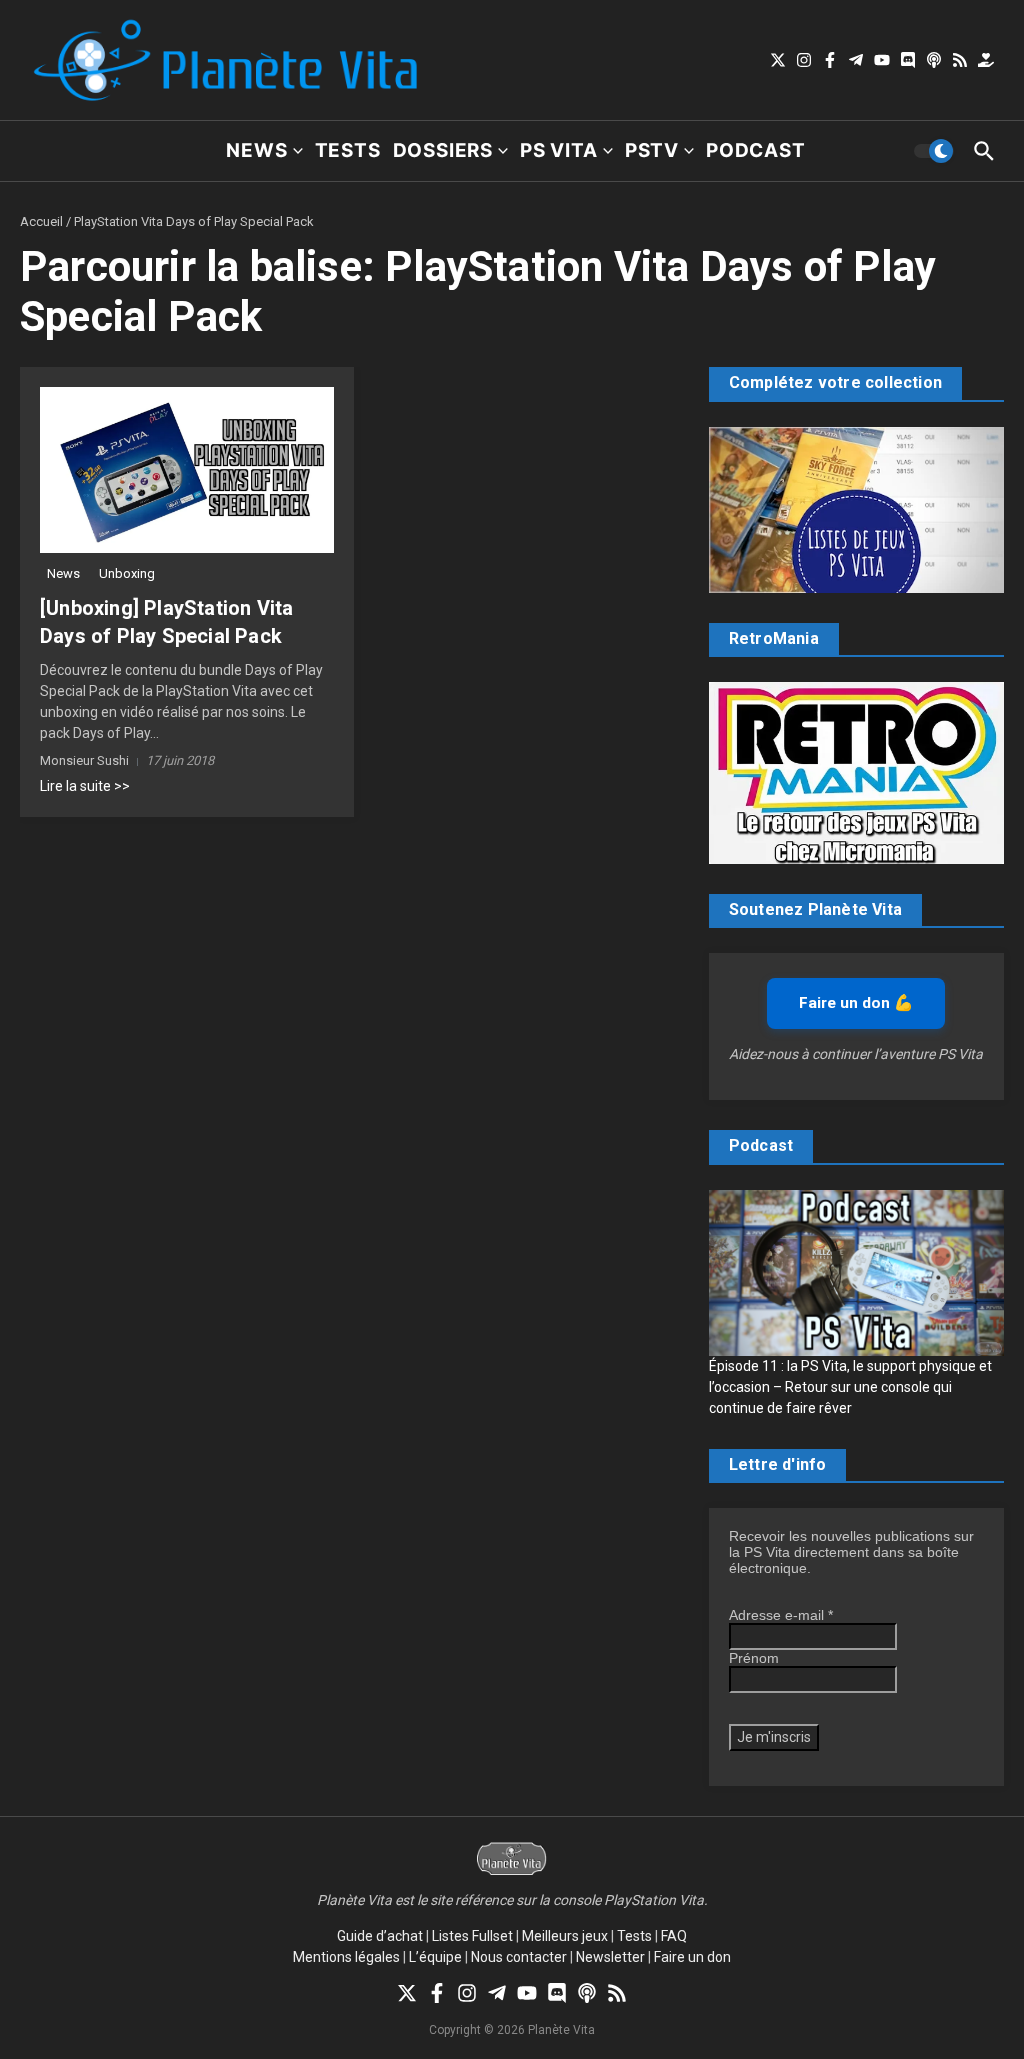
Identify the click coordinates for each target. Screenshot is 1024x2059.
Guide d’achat (380, 1936)
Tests (348, 150)
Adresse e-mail (781, 1615)
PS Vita (559, 150)
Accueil (41, 221)
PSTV (652, 150)
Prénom (754, 1658)
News (256, 150)
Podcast (756, 150)
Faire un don (692, 1957)
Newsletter (610, 1957)
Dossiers (443, 150)
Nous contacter (519, 1957)
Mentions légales (346, 1957)
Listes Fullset (472, 1936)
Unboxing (127, 573)
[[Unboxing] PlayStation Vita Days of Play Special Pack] (187, 469)
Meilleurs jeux (565, 1936)
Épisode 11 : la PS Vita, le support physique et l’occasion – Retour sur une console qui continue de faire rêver (850, 1387)
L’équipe (435, 1957)
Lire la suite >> (85, 786)
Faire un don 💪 (856, 1003)
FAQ (674, 1936)
